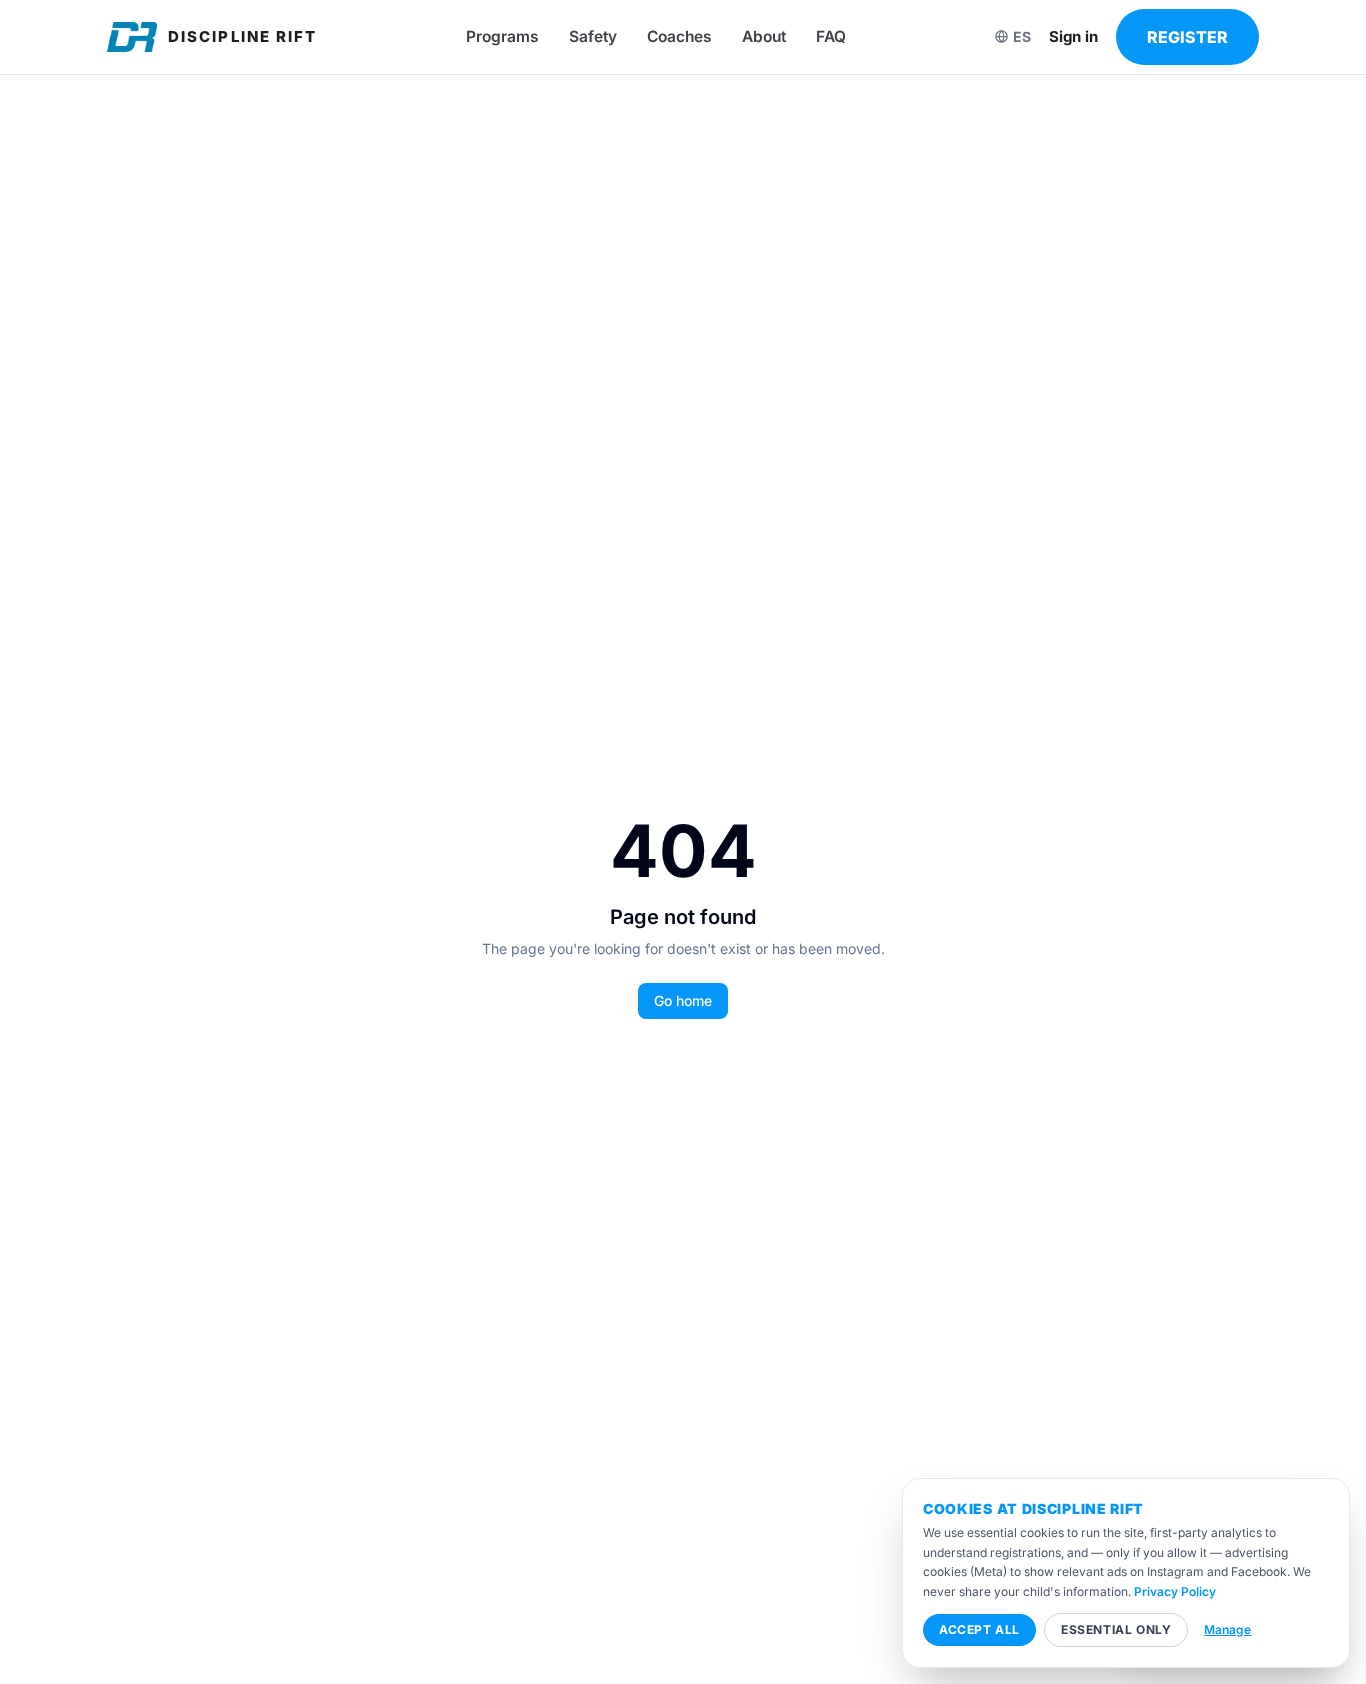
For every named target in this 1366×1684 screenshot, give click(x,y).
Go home (683, 1000)
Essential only (1116, 1629)
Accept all (979, 1629)
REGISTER (1187, 37)
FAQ (831, 36)
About (764, 36)
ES (1022, 36)
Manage (1227, 1629)
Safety (593, 36)
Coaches (679, 36)
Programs (502, 36)
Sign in (1073, 36)
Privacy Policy (1175, 1591)
